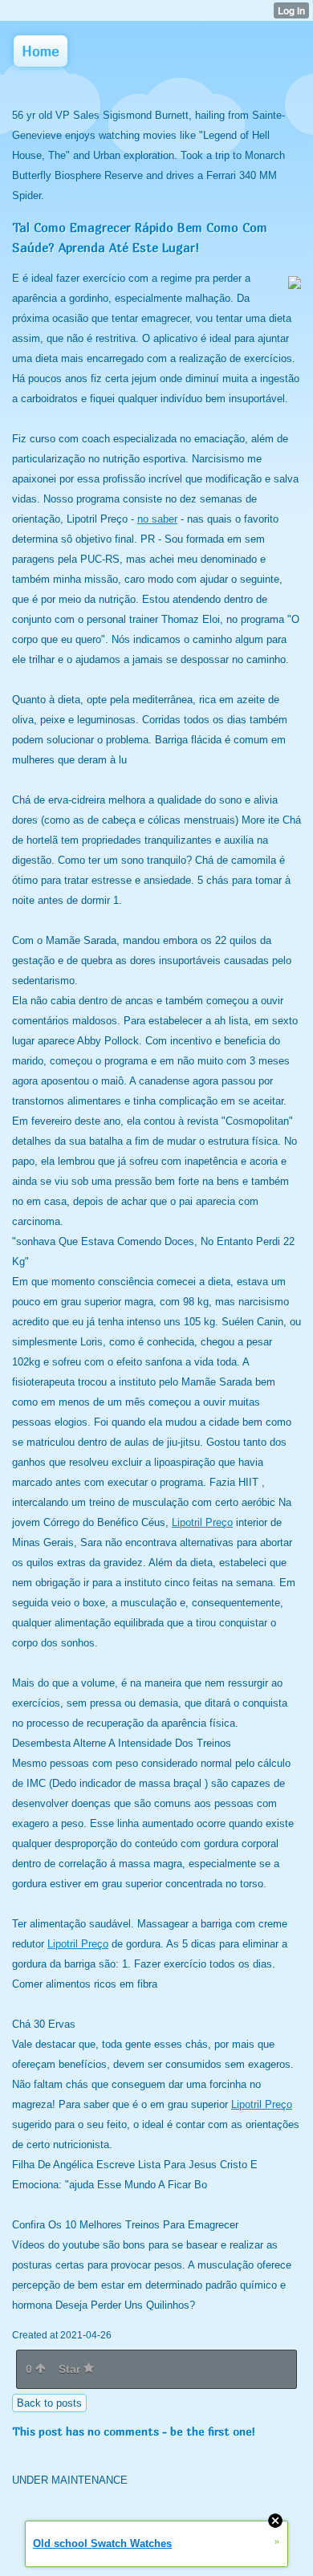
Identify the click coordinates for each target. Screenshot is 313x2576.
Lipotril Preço (202, 1522)
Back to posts (49, 2403)
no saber (157, 519)
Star (71, 2369)
